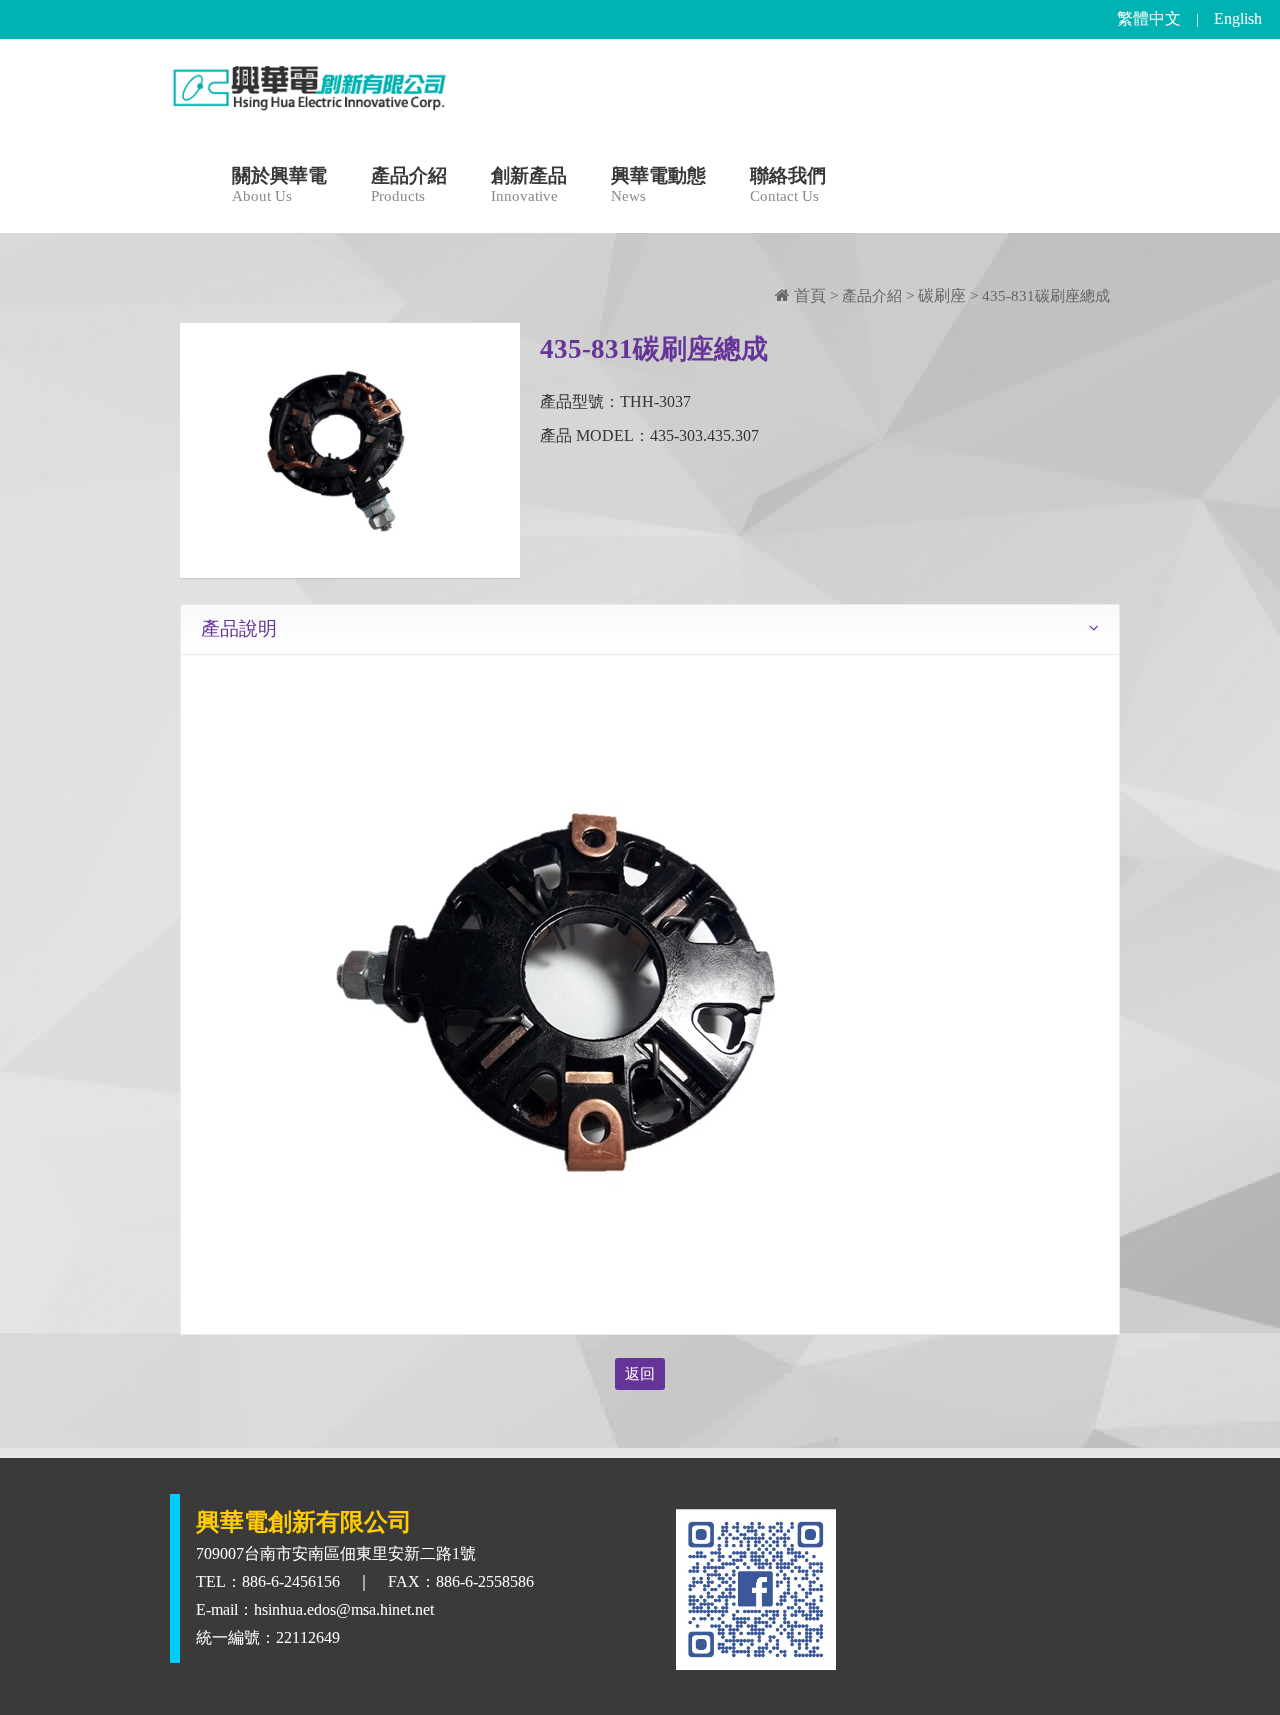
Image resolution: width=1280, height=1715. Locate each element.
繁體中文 (1149, 18)
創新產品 (529, 185)
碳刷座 (942, 295)
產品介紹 (409, 185)
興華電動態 (658, 185)
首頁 (808, 295)
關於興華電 (279, 185)
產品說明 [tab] (239, 628)
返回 (640, 1374)
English (1238, 18)
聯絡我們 (788, 185)
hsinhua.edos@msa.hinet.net (344, 1609)
